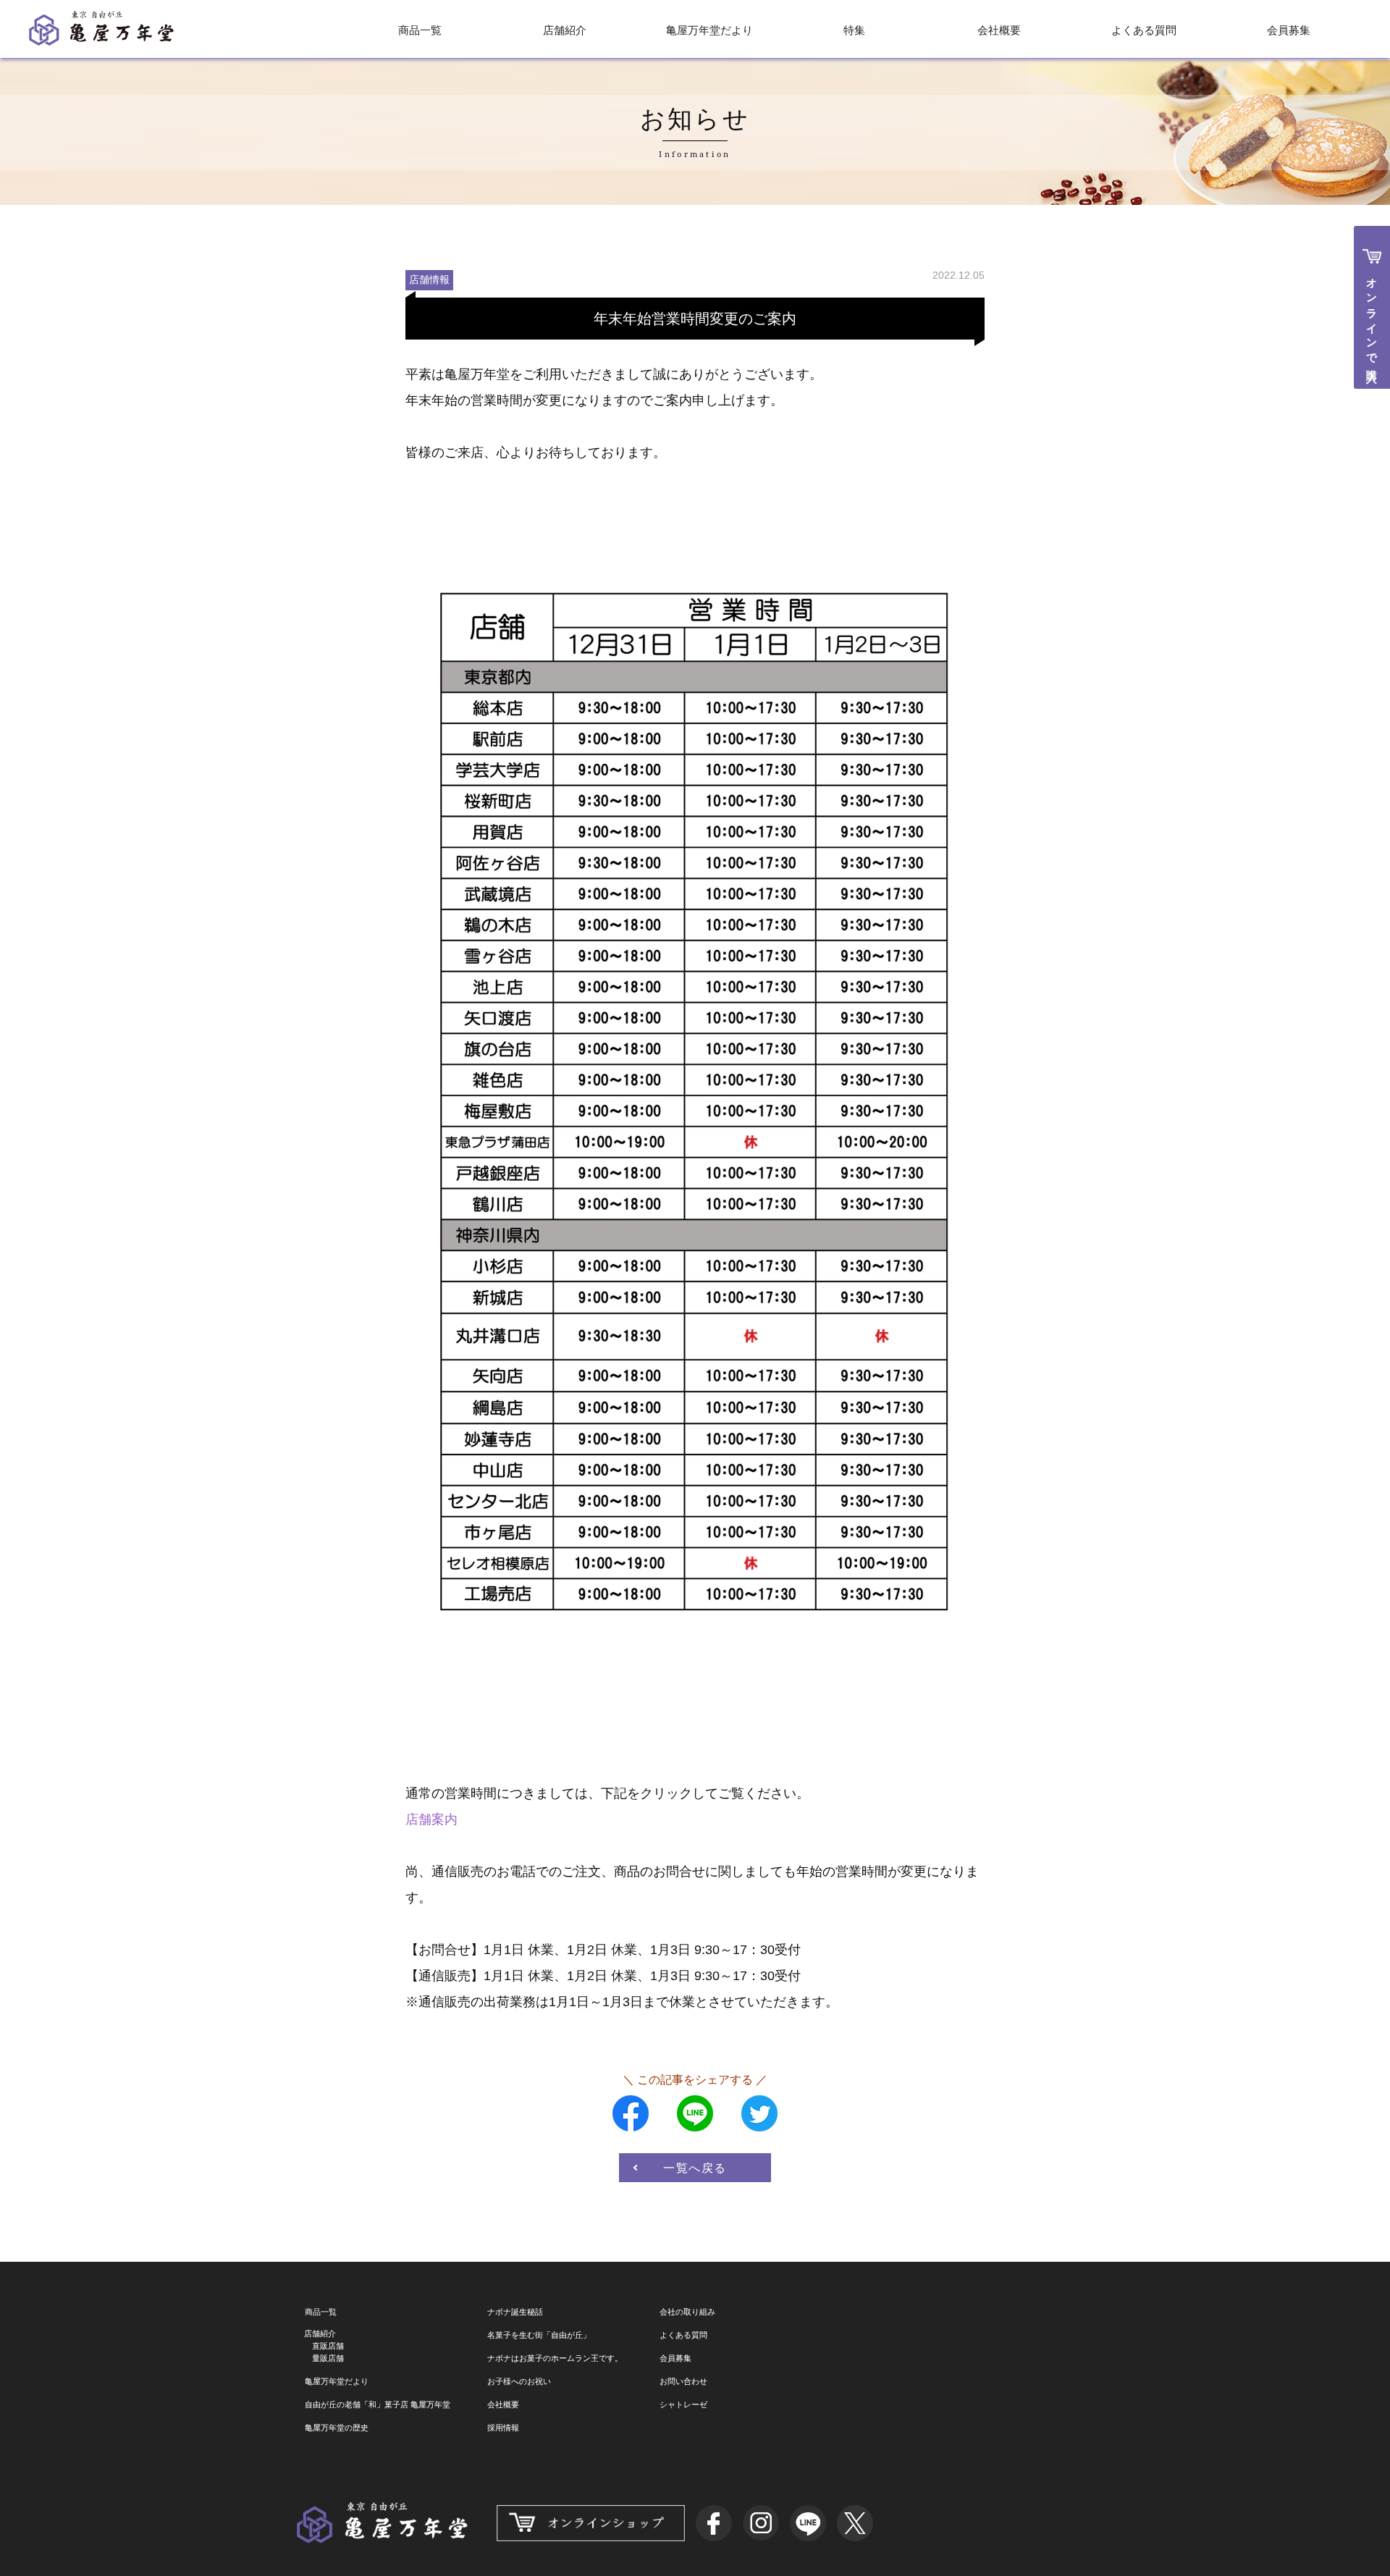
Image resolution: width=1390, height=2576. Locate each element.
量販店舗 (328, 2358)
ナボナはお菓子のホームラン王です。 (555, 2358)
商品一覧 (420, 30)
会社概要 (999, 30)
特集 (854, 30)
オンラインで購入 (1372, 319)
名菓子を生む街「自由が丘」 (539, 2335)
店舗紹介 (565, 30)
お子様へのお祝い (519, 2381)
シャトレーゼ (683, 2404)
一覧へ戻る (695, 2168)
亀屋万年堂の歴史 (337, 2428)
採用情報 (503, 2428)
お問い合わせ (683, 2381)
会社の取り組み (687, 2312)
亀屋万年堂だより (709, 30)
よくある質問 (1144, 30)
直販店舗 (328, 2346)
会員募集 (1289, 30)
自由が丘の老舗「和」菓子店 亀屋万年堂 (378, 2404)
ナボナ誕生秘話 (515, 2312)
